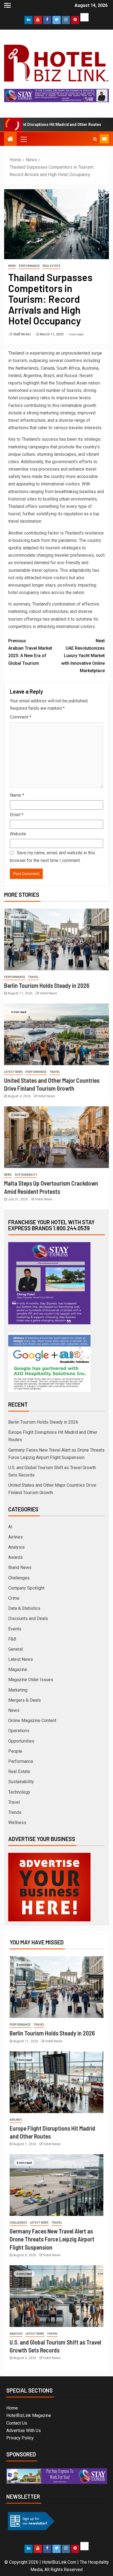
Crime (14, 1598)
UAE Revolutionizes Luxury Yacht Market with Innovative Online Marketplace (83, 656)
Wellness (17, 1823)
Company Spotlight (26, 1588)
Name (17, 795)
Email (17, 815)
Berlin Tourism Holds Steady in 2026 (47, 985)
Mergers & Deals (25, 1700)
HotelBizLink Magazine (29, 2415)
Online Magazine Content (32, 1720)
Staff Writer (22, 334)
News (12, 266)
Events (15, 1629)
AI (10, 1527)
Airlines (15, 1537)
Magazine (18, 1669)
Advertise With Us (24, 2431)
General (15, 1649)
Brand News (20, 1567)
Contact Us (17, 2423)
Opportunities (21, 1741)
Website (18, 834)
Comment (21, 717)
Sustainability (26, 1175)
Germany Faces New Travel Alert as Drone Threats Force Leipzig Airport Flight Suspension (52, 2239)
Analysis (16, 1547)
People (15, 1751)
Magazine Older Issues (31, 1680)
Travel (33, 977)
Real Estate (51, 266)
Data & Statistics (24, 1608)
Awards (15, 1557)
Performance (29, 266)
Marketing (18, 1690)
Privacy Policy (20, 2438)
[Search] (95, 139)
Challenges (19, 1578)
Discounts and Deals (28, 1618)
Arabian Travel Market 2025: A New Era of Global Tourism (30, 652)
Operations (19, 1731)
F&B (12, 1639)
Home (12, 2408)
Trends (15, 1812)
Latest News (13, 1072)
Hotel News (48, 993)
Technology (19, 1792)
